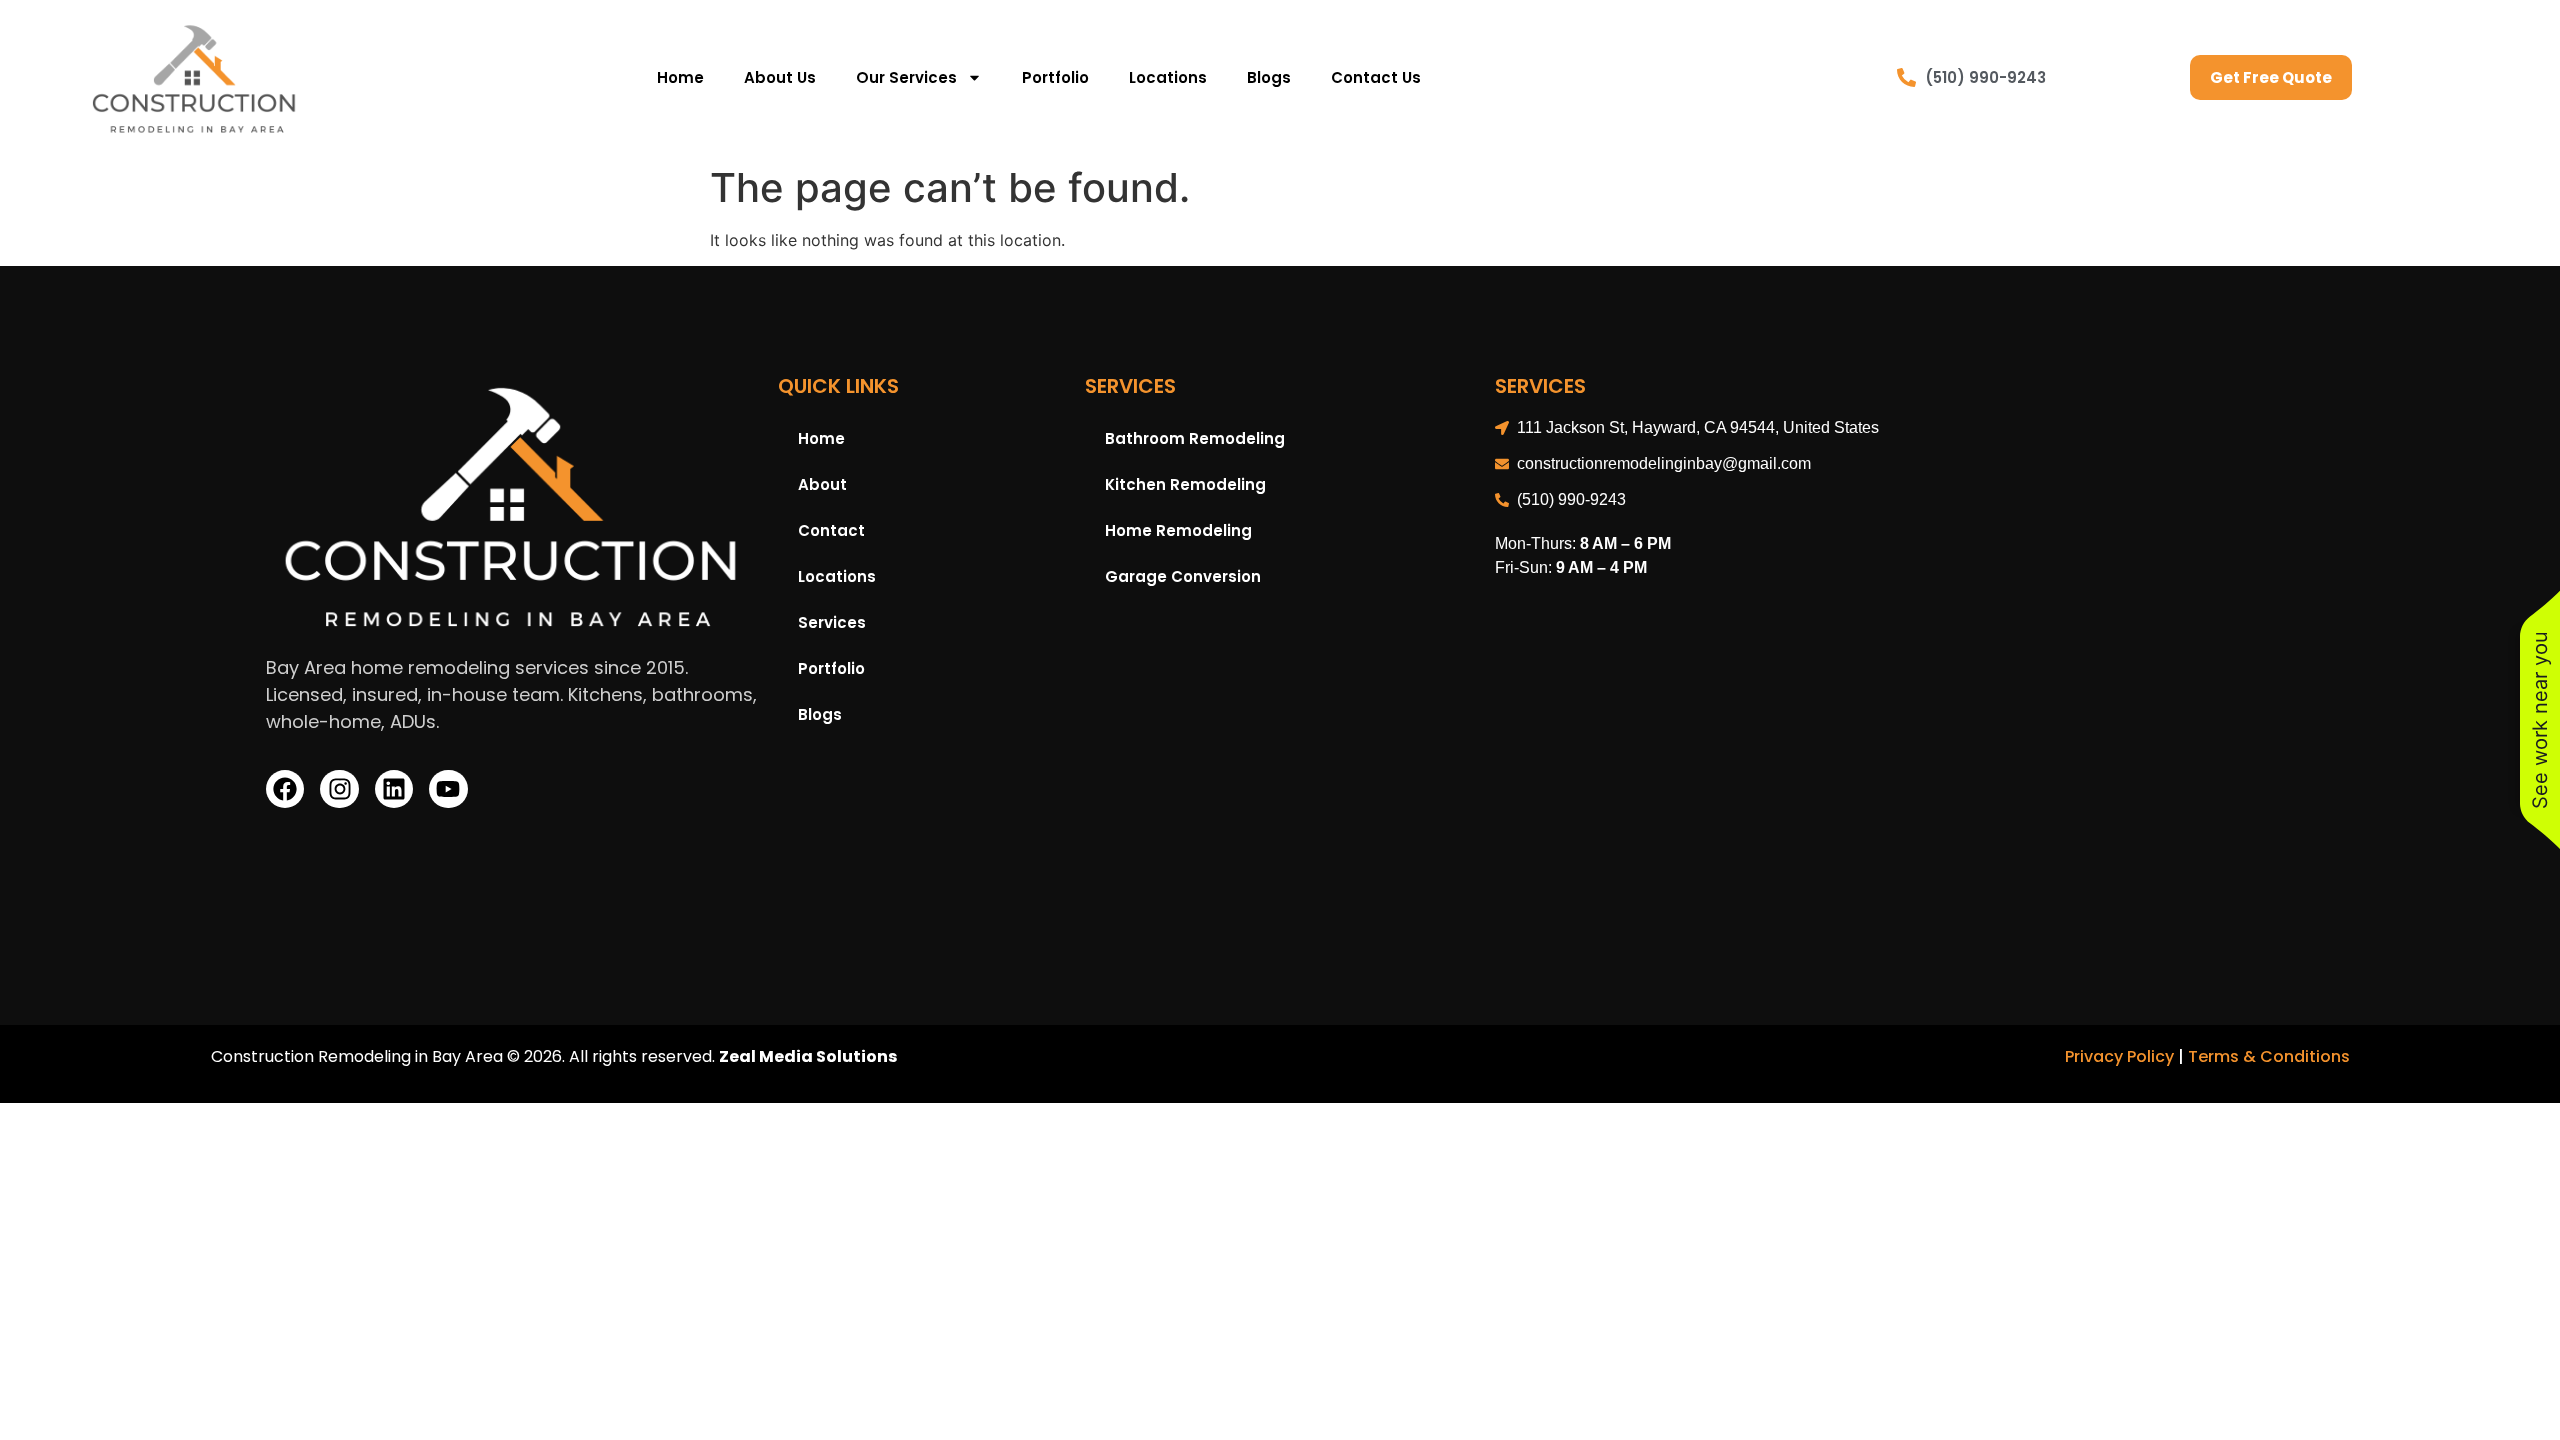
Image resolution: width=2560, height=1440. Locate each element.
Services (832, 622)
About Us (780, 77)
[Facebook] (285, 789)
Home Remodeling (1178, 530)
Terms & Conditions (2269, 1056)
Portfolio (1055, 77)
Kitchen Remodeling (1185, 484)
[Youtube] (448, 789)
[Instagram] (339, 789)
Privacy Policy (2119, 1056)
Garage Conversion (1183, 576)
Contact (831, 530)
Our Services (906, 77)
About (822, 484)
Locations (1168, 77)
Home (680, 77)
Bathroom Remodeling (1195, 438)
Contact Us (1376, 77)
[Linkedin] (394, 789)
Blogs (1269, 77)
